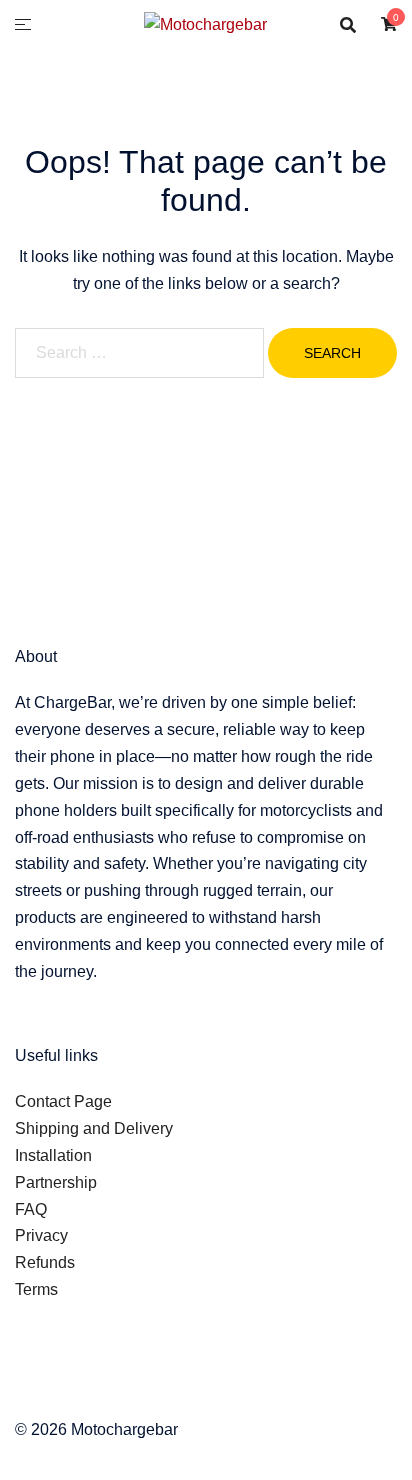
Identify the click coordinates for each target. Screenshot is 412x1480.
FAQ (31, 1209)
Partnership (56, 1182)
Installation (53, 1155)
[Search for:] (139, 353)
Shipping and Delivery (94, 1128)
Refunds (45, 1262)
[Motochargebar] (205, 23)
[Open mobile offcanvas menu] (23, 25)
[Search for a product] (348, 25)
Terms (36, 1289)
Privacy (41, 1235)
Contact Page (63, 1101)
